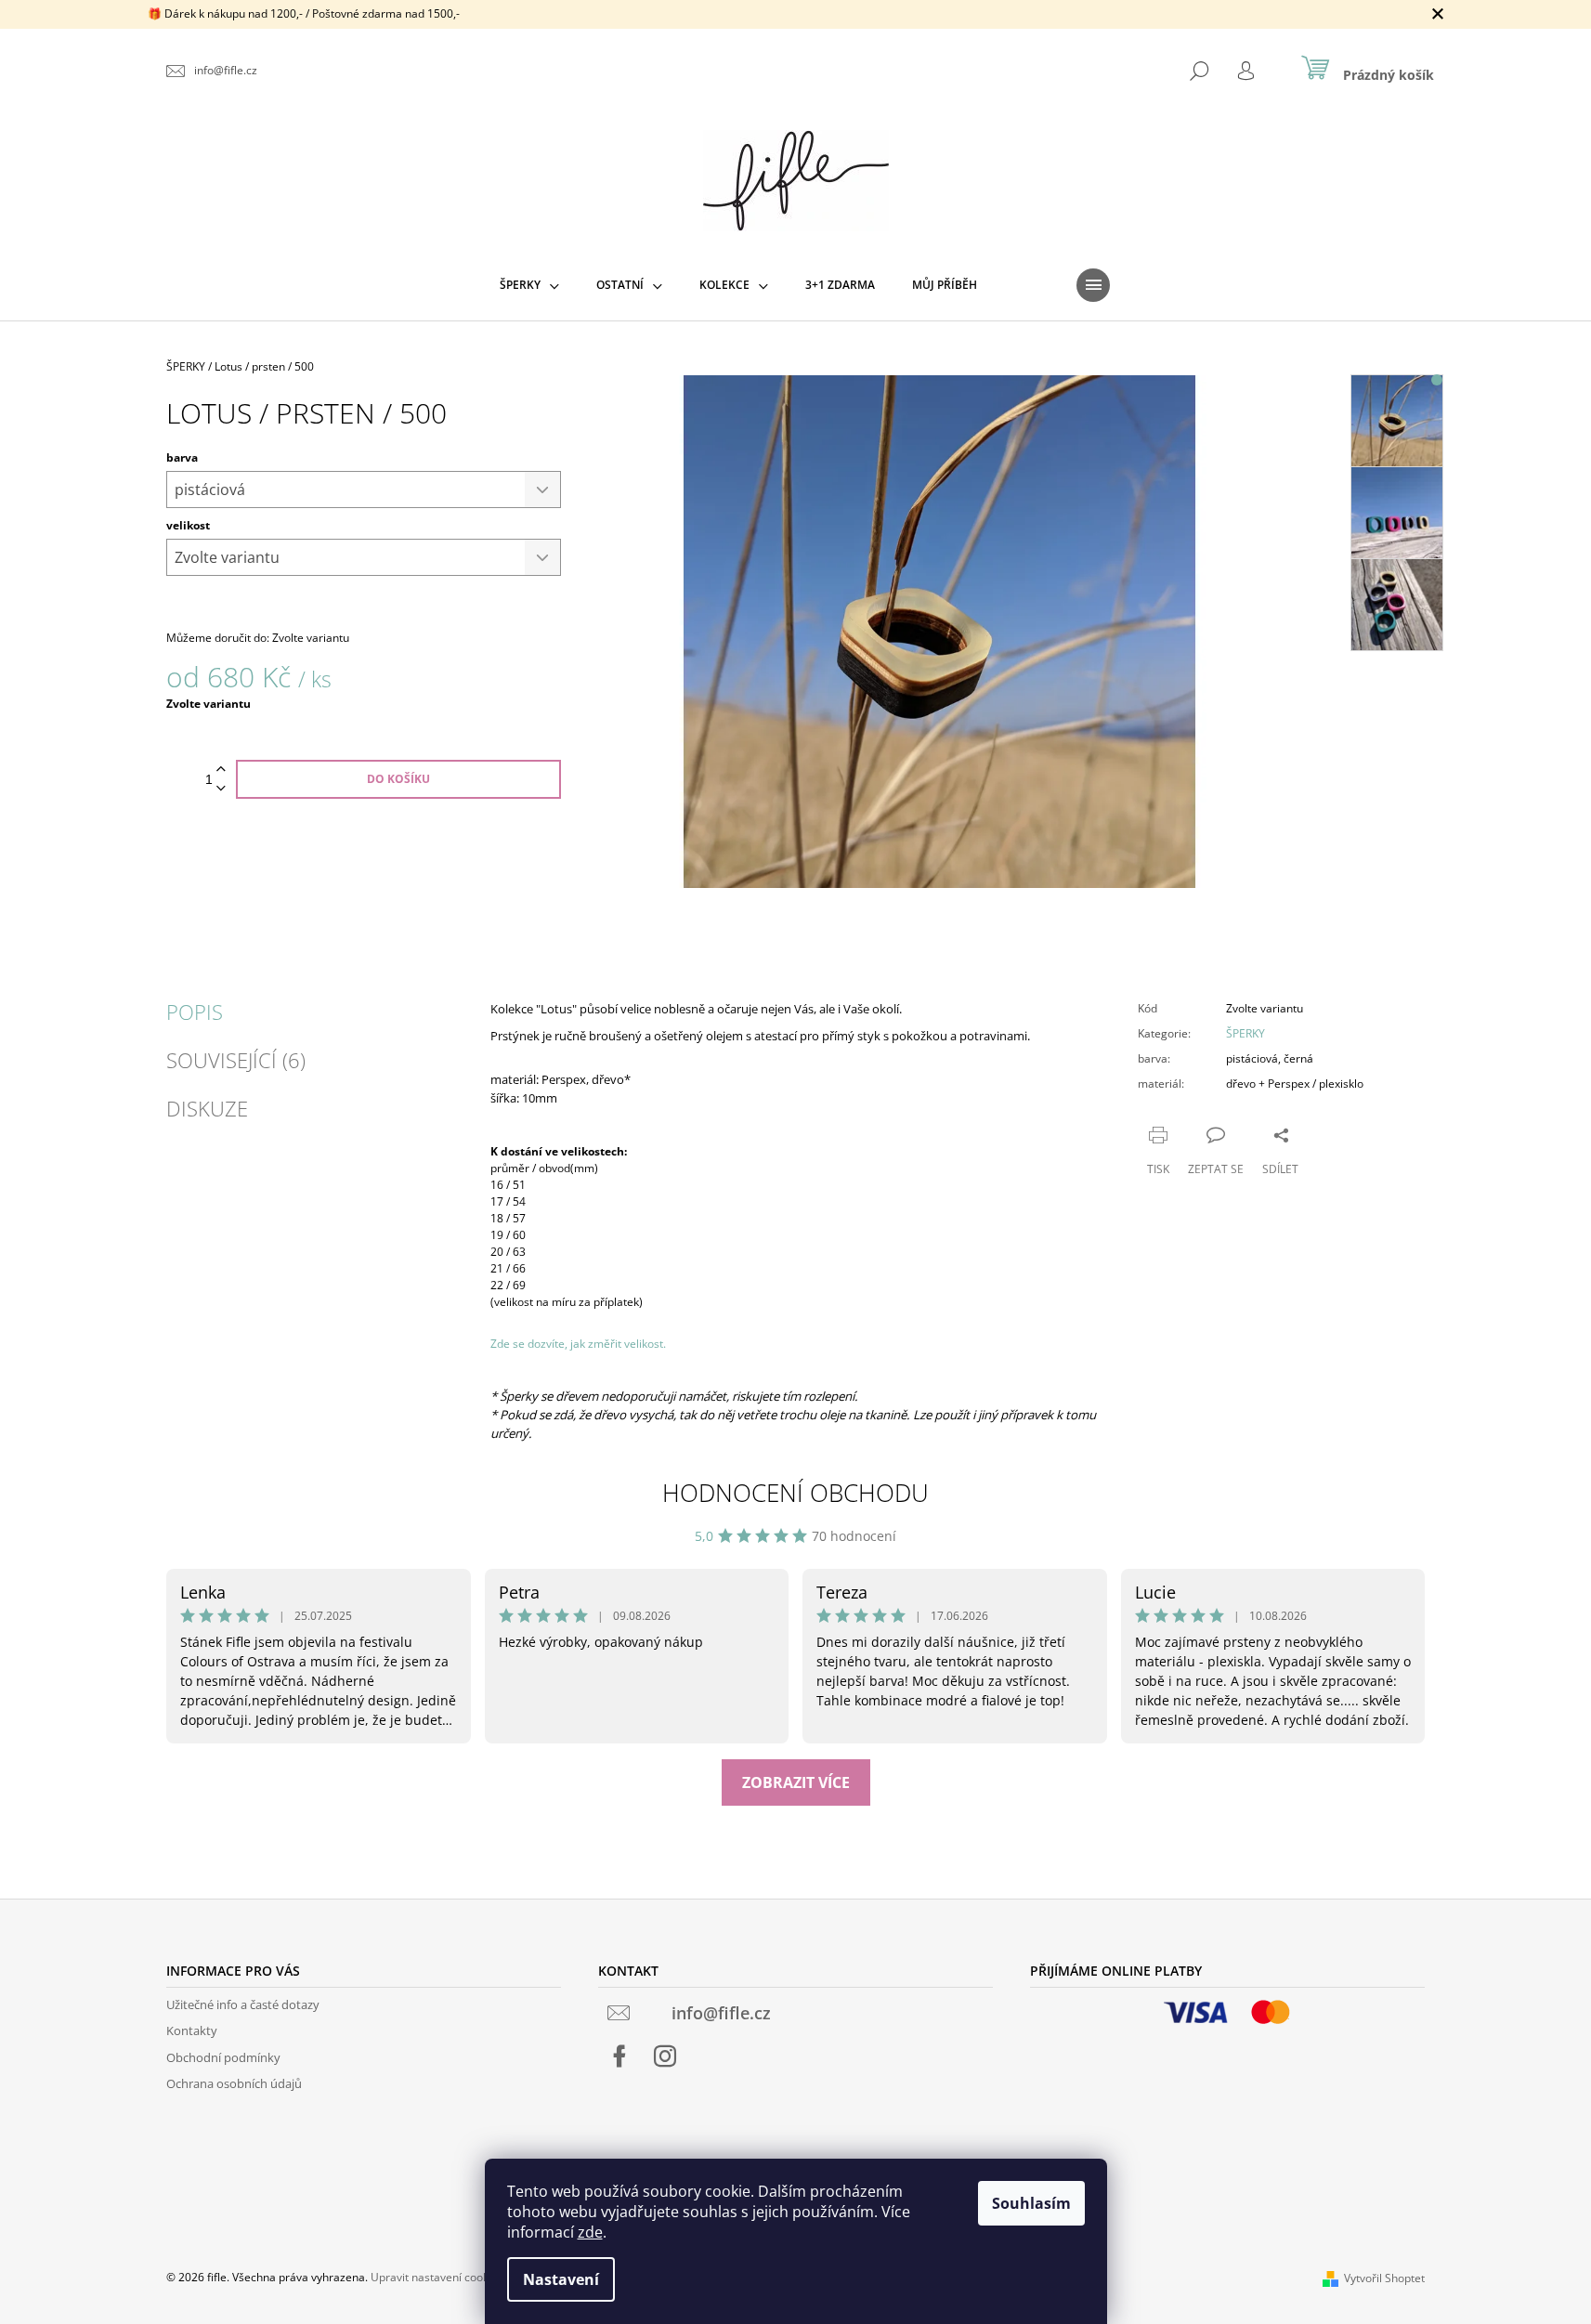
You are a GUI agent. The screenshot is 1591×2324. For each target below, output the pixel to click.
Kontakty (192, 2030)
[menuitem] (529, 285)
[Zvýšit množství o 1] (221, 770)
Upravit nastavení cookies (437, 2277)
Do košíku (398, 779)
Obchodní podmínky (223, 2057)
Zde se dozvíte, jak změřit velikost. (578, 1344)
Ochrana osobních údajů (234, 2083)
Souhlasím (1031, 2203)
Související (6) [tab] (236, 1060)
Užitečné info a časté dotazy (243, 2004)
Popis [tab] (195, 1012)
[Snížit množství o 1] (221, 789)
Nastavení (561, 2279)
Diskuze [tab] (207, 1108)
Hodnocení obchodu (795, 1493)
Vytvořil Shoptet (1384, 2278)
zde (590, 2232)
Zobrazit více (796, 1782)
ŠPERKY (1245, 1033)
